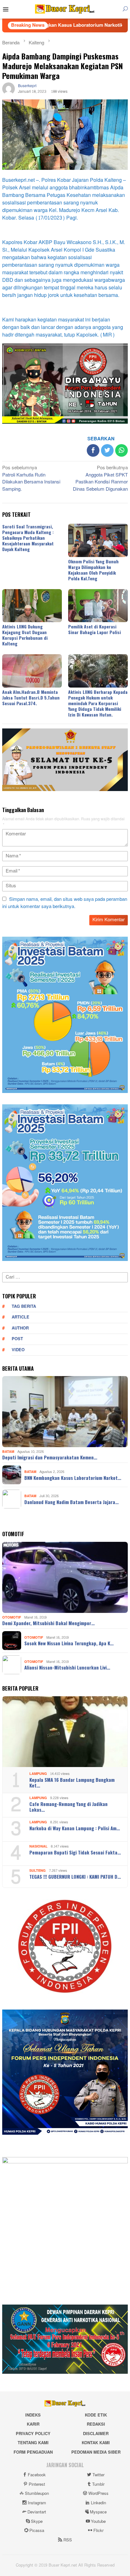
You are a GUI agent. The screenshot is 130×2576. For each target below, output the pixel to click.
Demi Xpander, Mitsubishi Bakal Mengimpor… (48, 1623)
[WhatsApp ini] (121, 450)
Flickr (98, 2531)
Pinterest (37, 2484)
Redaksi (96, 2424)
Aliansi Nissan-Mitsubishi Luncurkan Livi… (67, 1667)
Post (17, 1339)
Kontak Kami (96, 2443)
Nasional (38, 1846)
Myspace (98, 2512)
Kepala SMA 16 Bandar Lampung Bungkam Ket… (72, 1782)
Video (18, 1350)
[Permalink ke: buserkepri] (9, 90)
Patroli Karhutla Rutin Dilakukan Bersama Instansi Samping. (31, 479)
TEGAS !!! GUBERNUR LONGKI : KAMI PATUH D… (75, 1876)
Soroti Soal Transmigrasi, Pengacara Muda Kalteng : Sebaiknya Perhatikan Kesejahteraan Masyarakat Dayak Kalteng (28, 538)
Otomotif (12, 1617)
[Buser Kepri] (65, 11)
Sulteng (38, 1871)
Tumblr (98, 2484)
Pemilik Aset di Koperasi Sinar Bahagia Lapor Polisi (95, 629)
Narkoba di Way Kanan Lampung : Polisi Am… (75, 1828)
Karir (33, 2424)
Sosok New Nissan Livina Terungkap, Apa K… (69, 1643)
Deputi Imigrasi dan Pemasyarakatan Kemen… (50, 1457)
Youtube (98, 2522)
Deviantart (37, 2512)
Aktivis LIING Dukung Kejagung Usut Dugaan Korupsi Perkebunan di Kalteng (25, 635)
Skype (37, 2522)
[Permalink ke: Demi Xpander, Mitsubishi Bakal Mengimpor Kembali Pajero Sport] (65, 1577)
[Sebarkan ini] (93, 450)
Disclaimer (96, 2434)
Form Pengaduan (33, 2452)
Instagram (37, 2503)
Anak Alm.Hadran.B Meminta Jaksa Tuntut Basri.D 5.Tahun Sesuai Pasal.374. (31, 697)
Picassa (37, 2531)
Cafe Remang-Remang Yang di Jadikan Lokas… (68, 1807)
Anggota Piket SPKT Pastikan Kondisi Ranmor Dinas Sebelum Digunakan (100, 479)
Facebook (37, 2475)
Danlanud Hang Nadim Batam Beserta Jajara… (71, 1502)
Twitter (98, 2475)
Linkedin (98, 2503)
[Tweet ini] (107, 450)
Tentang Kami (33, 2443)
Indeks (33, 2415)
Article (21, 1317)
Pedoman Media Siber (96, 2452)
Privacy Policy (33, 2434)
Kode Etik (96, 2415)
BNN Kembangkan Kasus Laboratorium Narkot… (73, 1478)
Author (20, 1328)
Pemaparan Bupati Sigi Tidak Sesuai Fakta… (75, 1852)
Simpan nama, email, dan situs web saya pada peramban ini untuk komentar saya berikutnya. (65, 903)
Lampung (38, 1774)
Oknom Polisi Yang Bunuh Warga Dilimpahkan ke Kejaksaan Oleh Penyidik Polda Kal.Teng (93, 570)
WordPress (98, 2494)
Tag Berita (24, 1307)
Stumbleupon (37, 2494)
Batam (8, 1452)
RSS (68, 2540)
